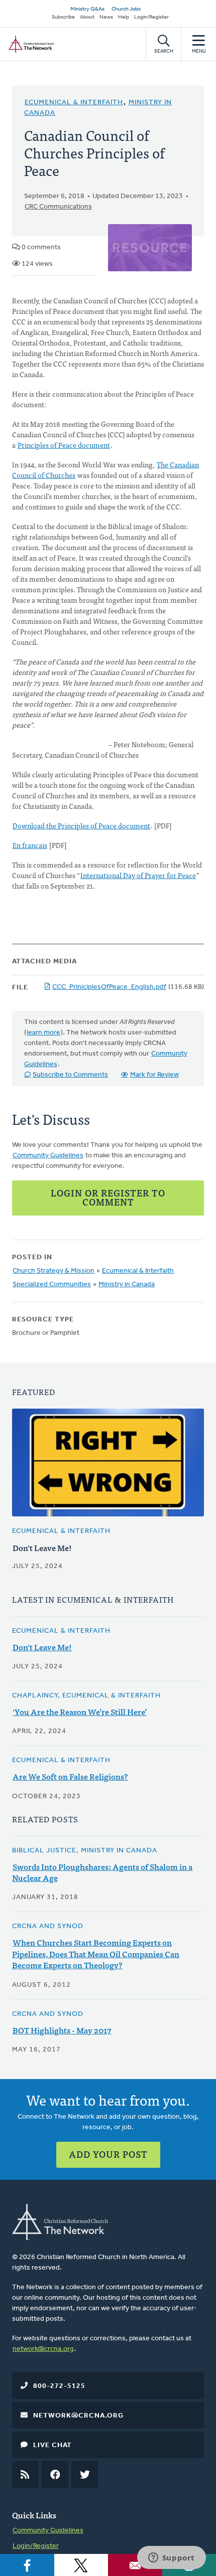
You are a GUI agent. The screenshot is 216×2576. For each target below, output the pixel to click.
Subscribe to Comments (70, 1075)
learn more (43, 1033)
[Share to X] (81, 2565)
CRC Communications (58, 207)
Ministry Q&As (87, 9)
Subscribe (63, 17)
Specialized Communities (52, 1284)
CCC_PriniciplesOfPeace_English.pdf (109, 987)
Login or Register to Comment (108, 1197)
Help (124, 17)
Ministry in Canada (127, 1284)
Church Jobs (126, 9)
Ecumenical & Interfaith (74, 103)
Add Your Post (108, 2154)
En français (30, 845)
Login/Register (151, 17)
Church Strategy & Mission (53, 1271)
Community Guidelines (48, 1156)
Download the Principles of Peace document (81, 825)
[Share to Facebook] (27, 2565)
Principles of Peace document (64, 445)
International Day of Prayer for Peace (138, 875)
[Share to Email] (135, 2565)
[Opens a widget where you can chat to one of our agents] (171, 2558)
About (87, 17)
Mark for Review (154, 1075)
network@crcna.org (43, 2349)
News (106, 17)
